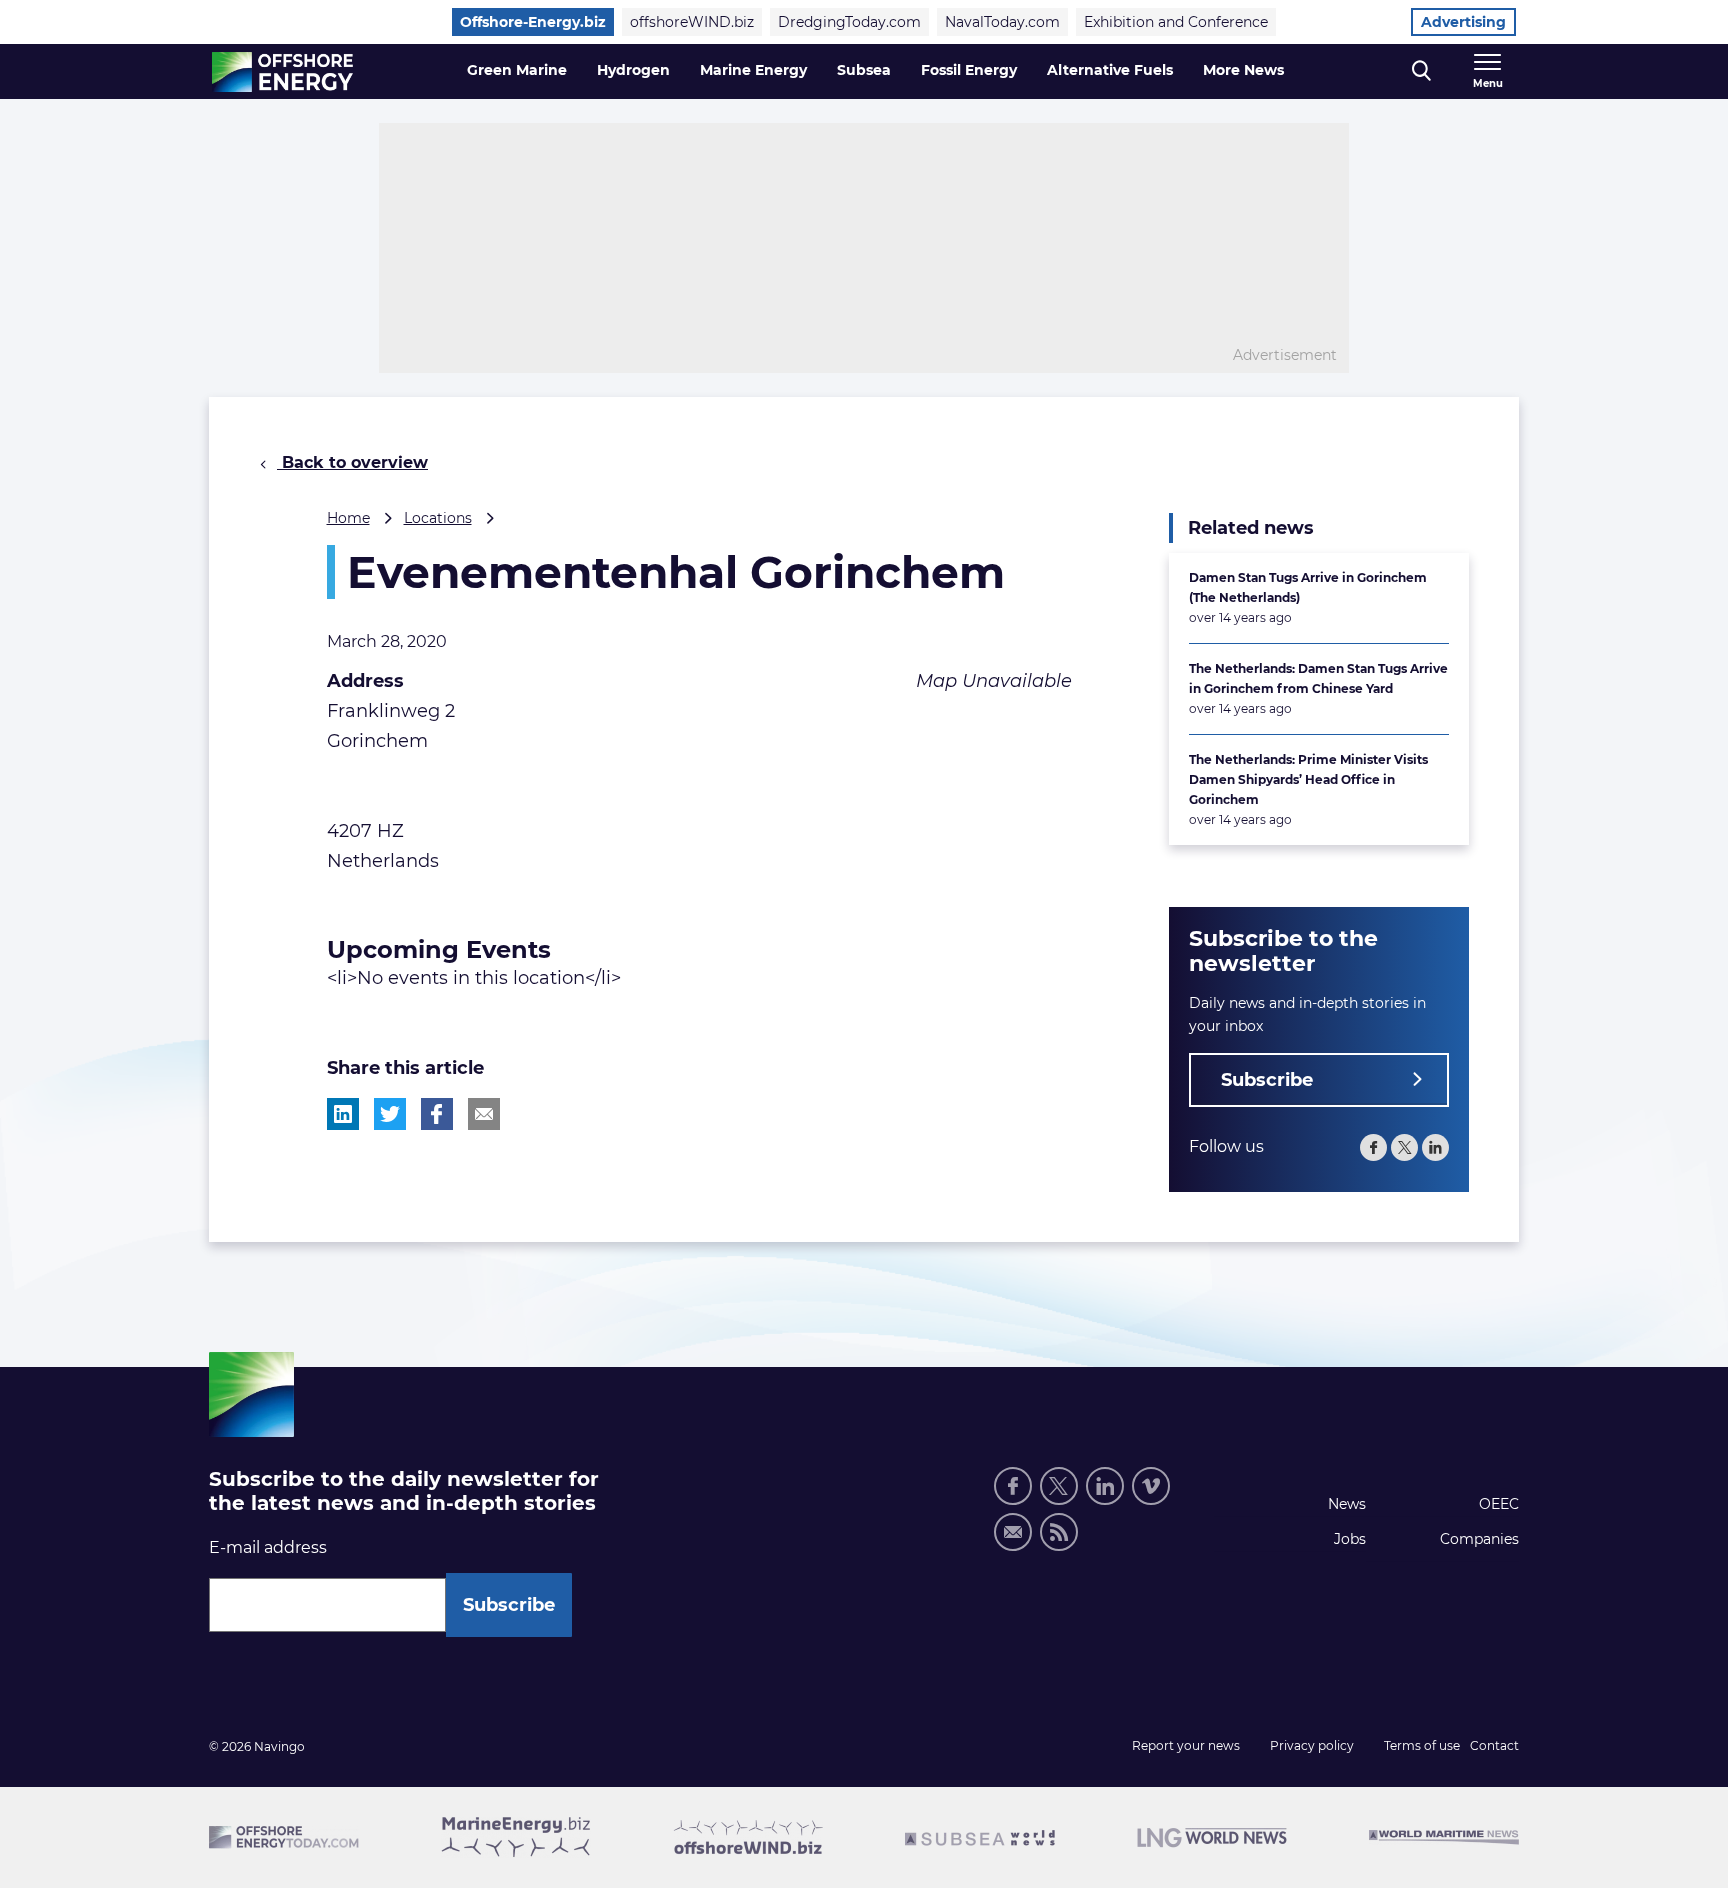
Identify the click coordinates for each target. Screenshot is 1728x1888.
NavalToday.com (1002, 22)
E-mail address (268, 1547)
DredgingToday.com (849, 22)
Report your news (1186, 1745)
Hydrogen (633, 70)
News (1347, 1504)
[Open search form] (1421, 71)
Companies (1479, 1539)
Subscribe (1267, 1080)
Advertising (1463, 22)
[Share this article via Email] (484, 1114)
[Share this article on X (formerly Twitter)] (390, 1114)
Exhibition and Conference (1176, 22)
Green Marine (517, 70)
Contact (1494, 1745)
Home (348, 518)
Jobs (1350, 1539)
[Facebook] (1373, 1147)
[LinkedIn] (1435, 1147)
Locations (438, 518)
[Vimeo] (1151, 1486)
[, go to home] (282, 72)
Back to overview (352, 462)
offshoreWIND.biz (692, 22)
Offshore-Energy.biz (533, 22)
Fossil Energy (969, 70)
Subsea (864, 70)
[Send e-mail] (1013, 1532)
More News (1243, 70)
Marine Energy (753, 70)
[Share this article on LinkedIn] (343, 1114)
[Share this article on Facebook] (437, 1114)
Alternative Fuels (1110, 70)
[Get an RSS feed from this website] (1059, 1532)
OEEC (1499, 1504)
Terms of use (1422, 1745)
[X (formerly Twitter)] (1404, 1147)
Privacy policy (1312, 1745)
